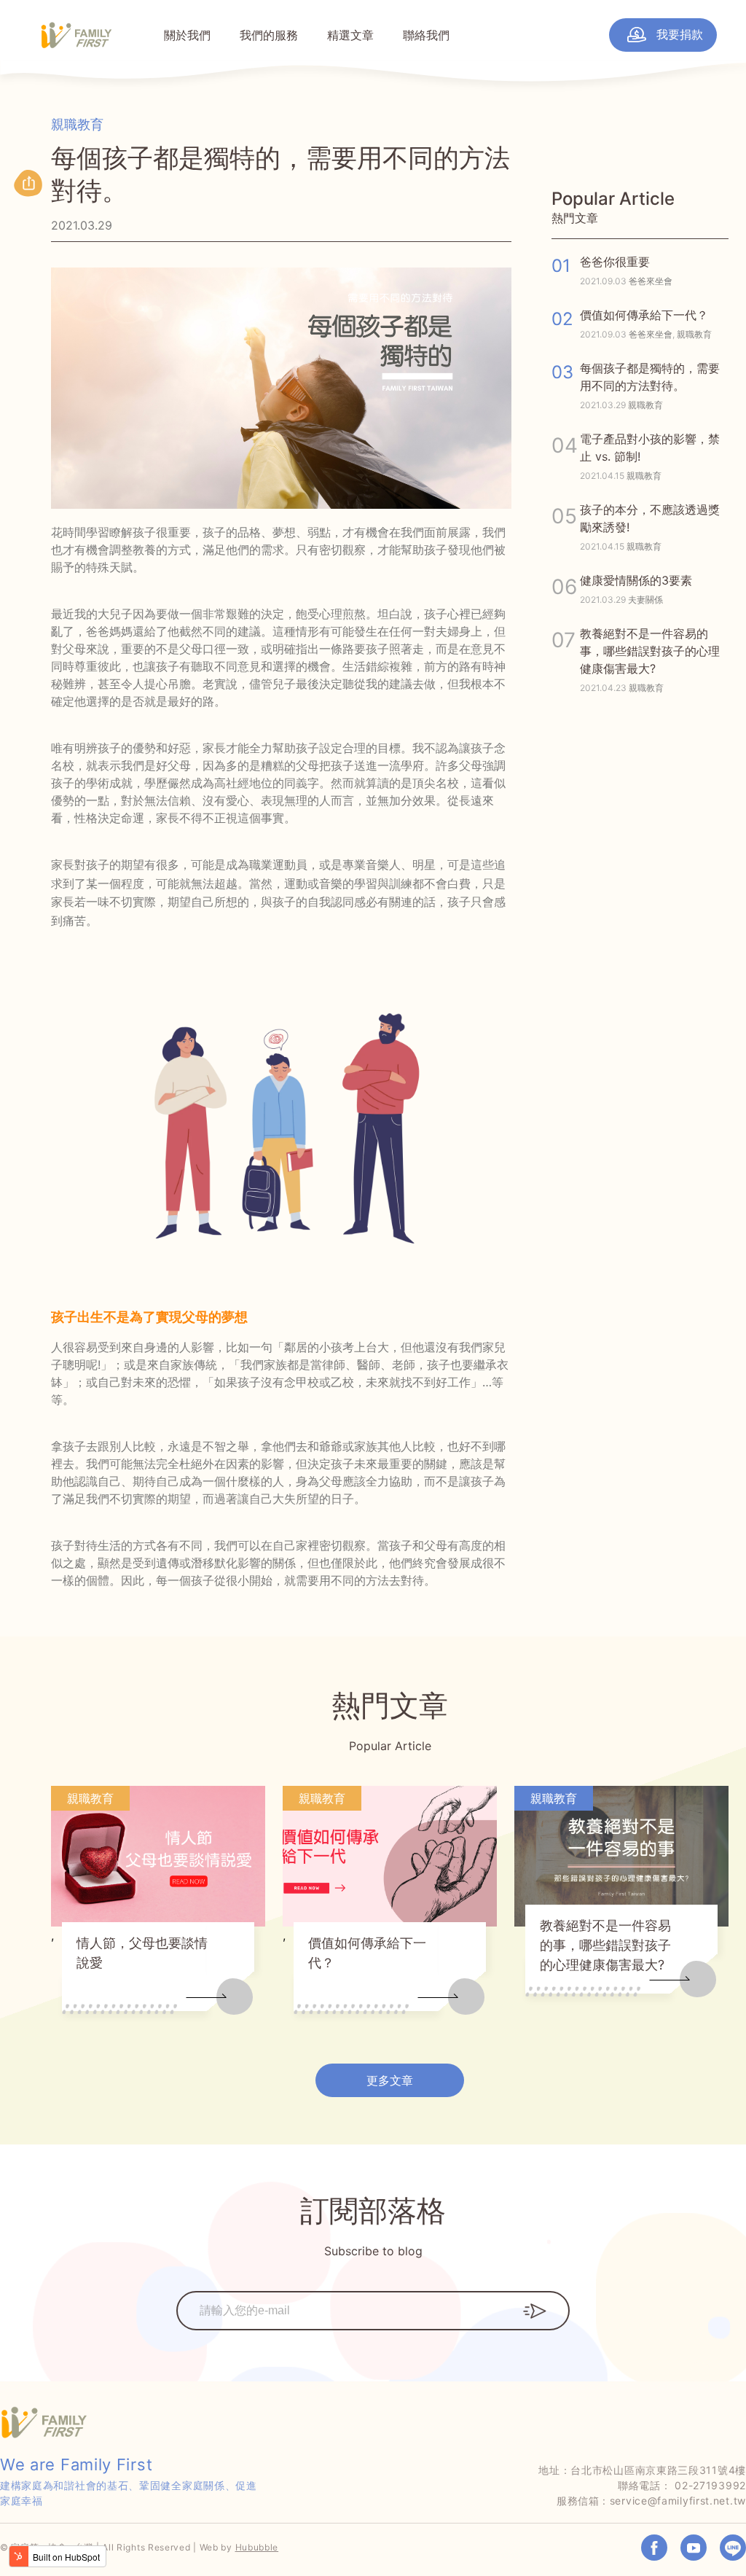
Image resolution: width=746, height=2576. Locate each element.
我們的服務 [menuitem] (269, 35)
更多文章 (390, 2080)
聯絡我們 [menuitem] (426, 35)
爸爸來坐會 (651, 281)
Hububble (257, 2547)
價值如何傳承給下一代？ (644, 315)
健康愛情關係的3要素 (636, 580)
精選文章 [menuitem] (350, 35)
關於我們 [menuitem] (187, 35)
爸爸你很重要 (615, 262)
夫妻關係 (645, 600)
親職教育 (77, 124)
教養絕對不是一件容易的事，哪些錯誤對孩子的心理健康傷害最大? (650, 651)
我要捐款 (678, 34)
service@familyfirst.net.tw (678, 2501)
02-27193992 (710, 2485)
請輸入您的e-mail (223, 2300)
